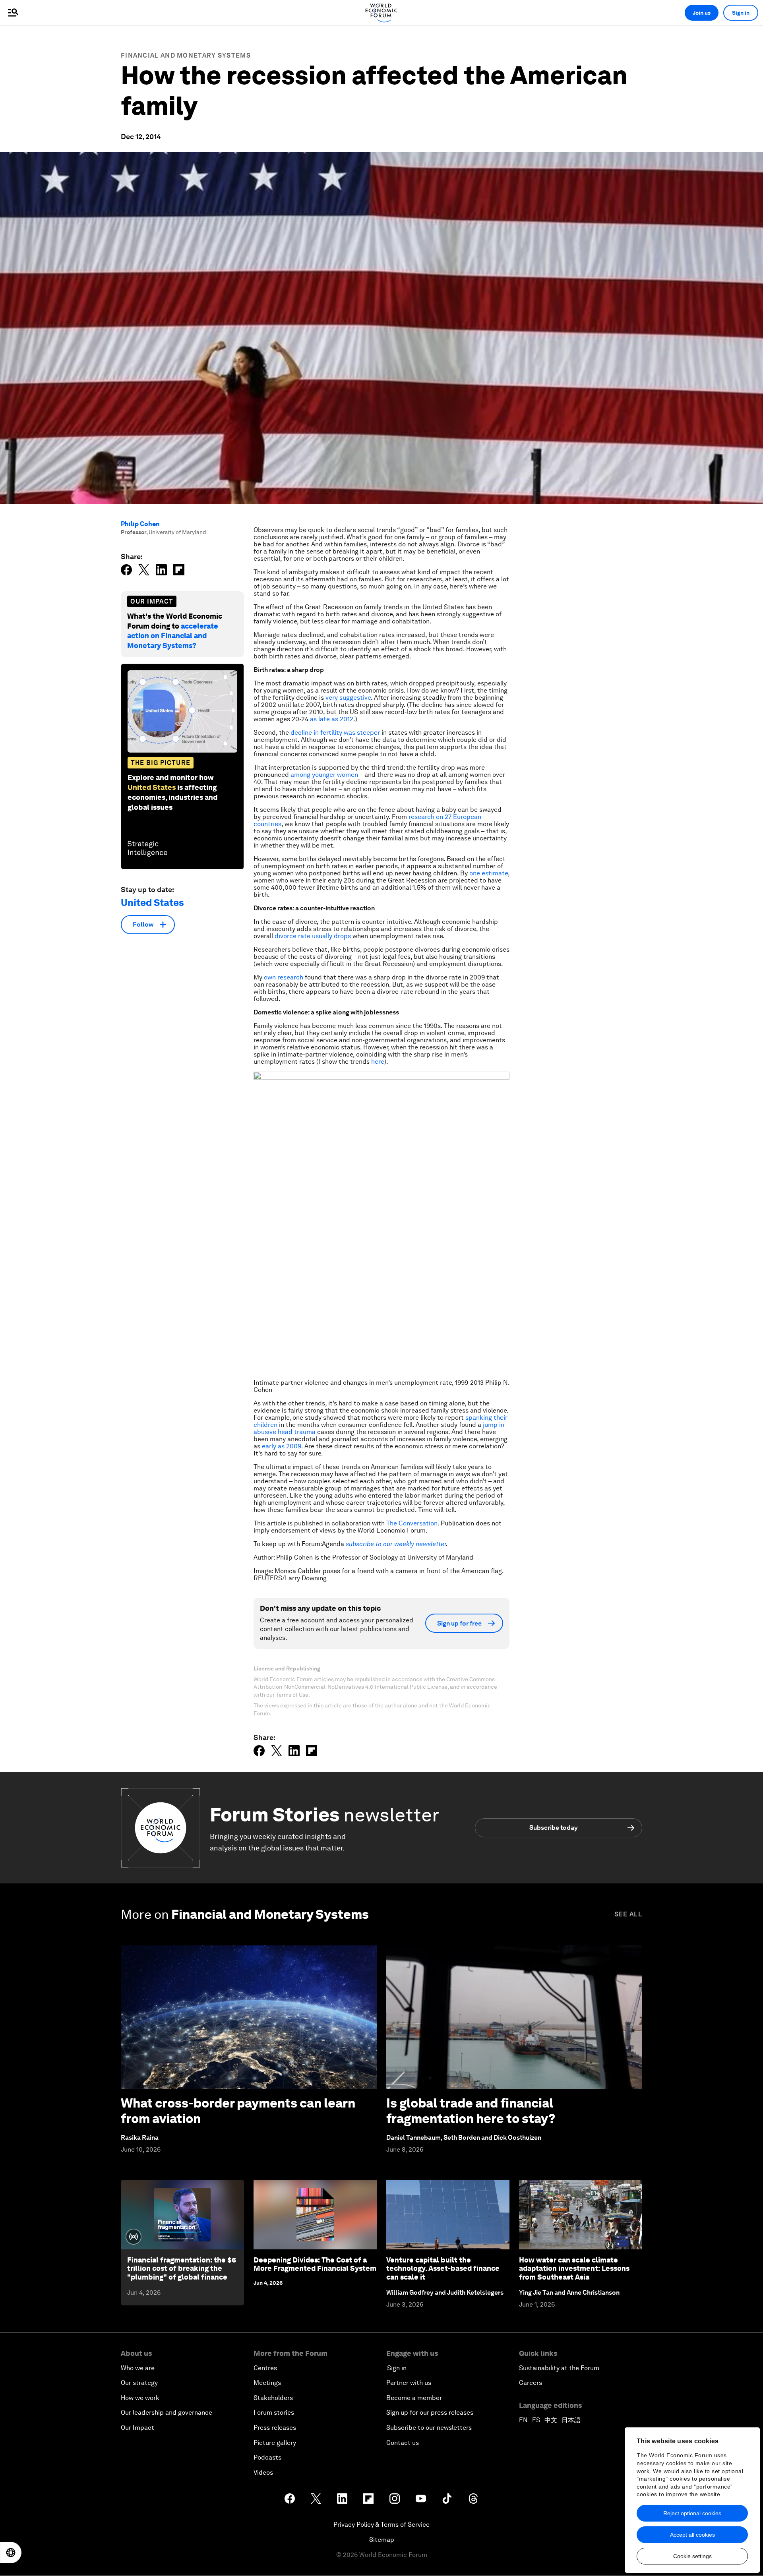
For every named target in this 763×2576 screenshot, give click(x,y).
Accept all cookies (692, 2535)
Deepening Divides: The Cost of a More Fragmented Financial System (315, 2264)
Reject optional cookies (692, 2513)
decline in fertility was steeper (335, 733)
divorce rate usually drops (313, 936)
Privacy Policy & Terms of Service (381, 2525)
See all (628, 1914)
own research (284, 977)
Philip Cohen (140, 524)
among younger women (324, 775)
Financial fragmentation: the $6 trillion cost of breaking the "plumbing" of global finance (182, 2268)
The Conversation (412, 1523)
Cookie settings (692, 2556)
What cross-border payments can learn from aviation (238, 2111)
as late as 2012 (332, 719)
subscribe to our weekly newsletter (396, 1544)
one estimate (489, 873)
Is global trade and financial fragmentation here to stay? (471, 2111)
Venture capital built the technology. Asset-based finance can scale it (443, 2268)
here (378, 1062)
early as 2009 (282, 1446)
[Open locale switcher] (11, 2553)
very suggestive (348, 698)
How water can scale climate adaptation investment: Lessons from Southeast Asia (574, 2268)
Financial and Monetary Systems (186, 55)
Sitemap (382, 2540)
